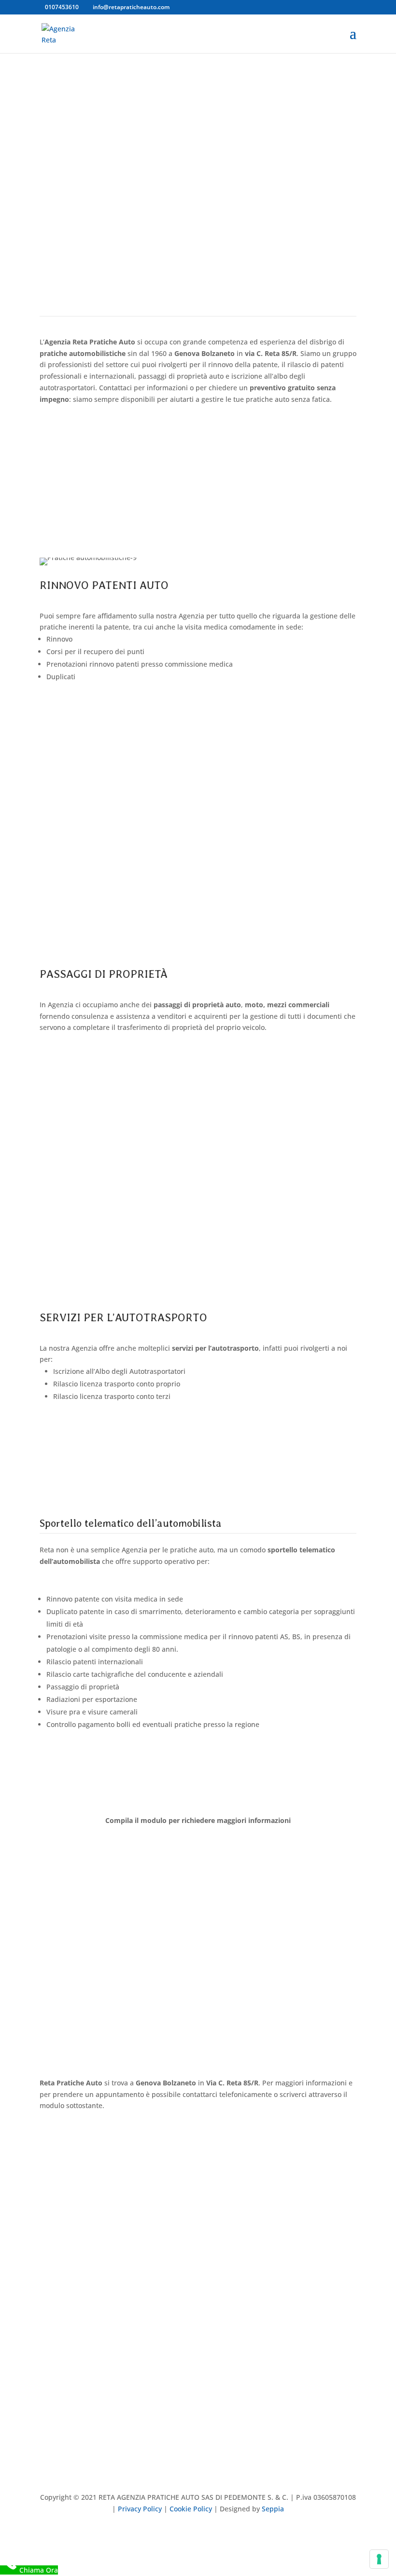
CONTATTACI (80, 134)
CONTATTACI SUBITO (98, 468)
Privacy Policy (140, 2509)
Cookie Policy (191, 2509)
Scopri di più (78, 716)
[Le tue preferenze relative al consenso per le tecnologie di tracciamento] (379, 2559)
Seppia (273, 2509)
